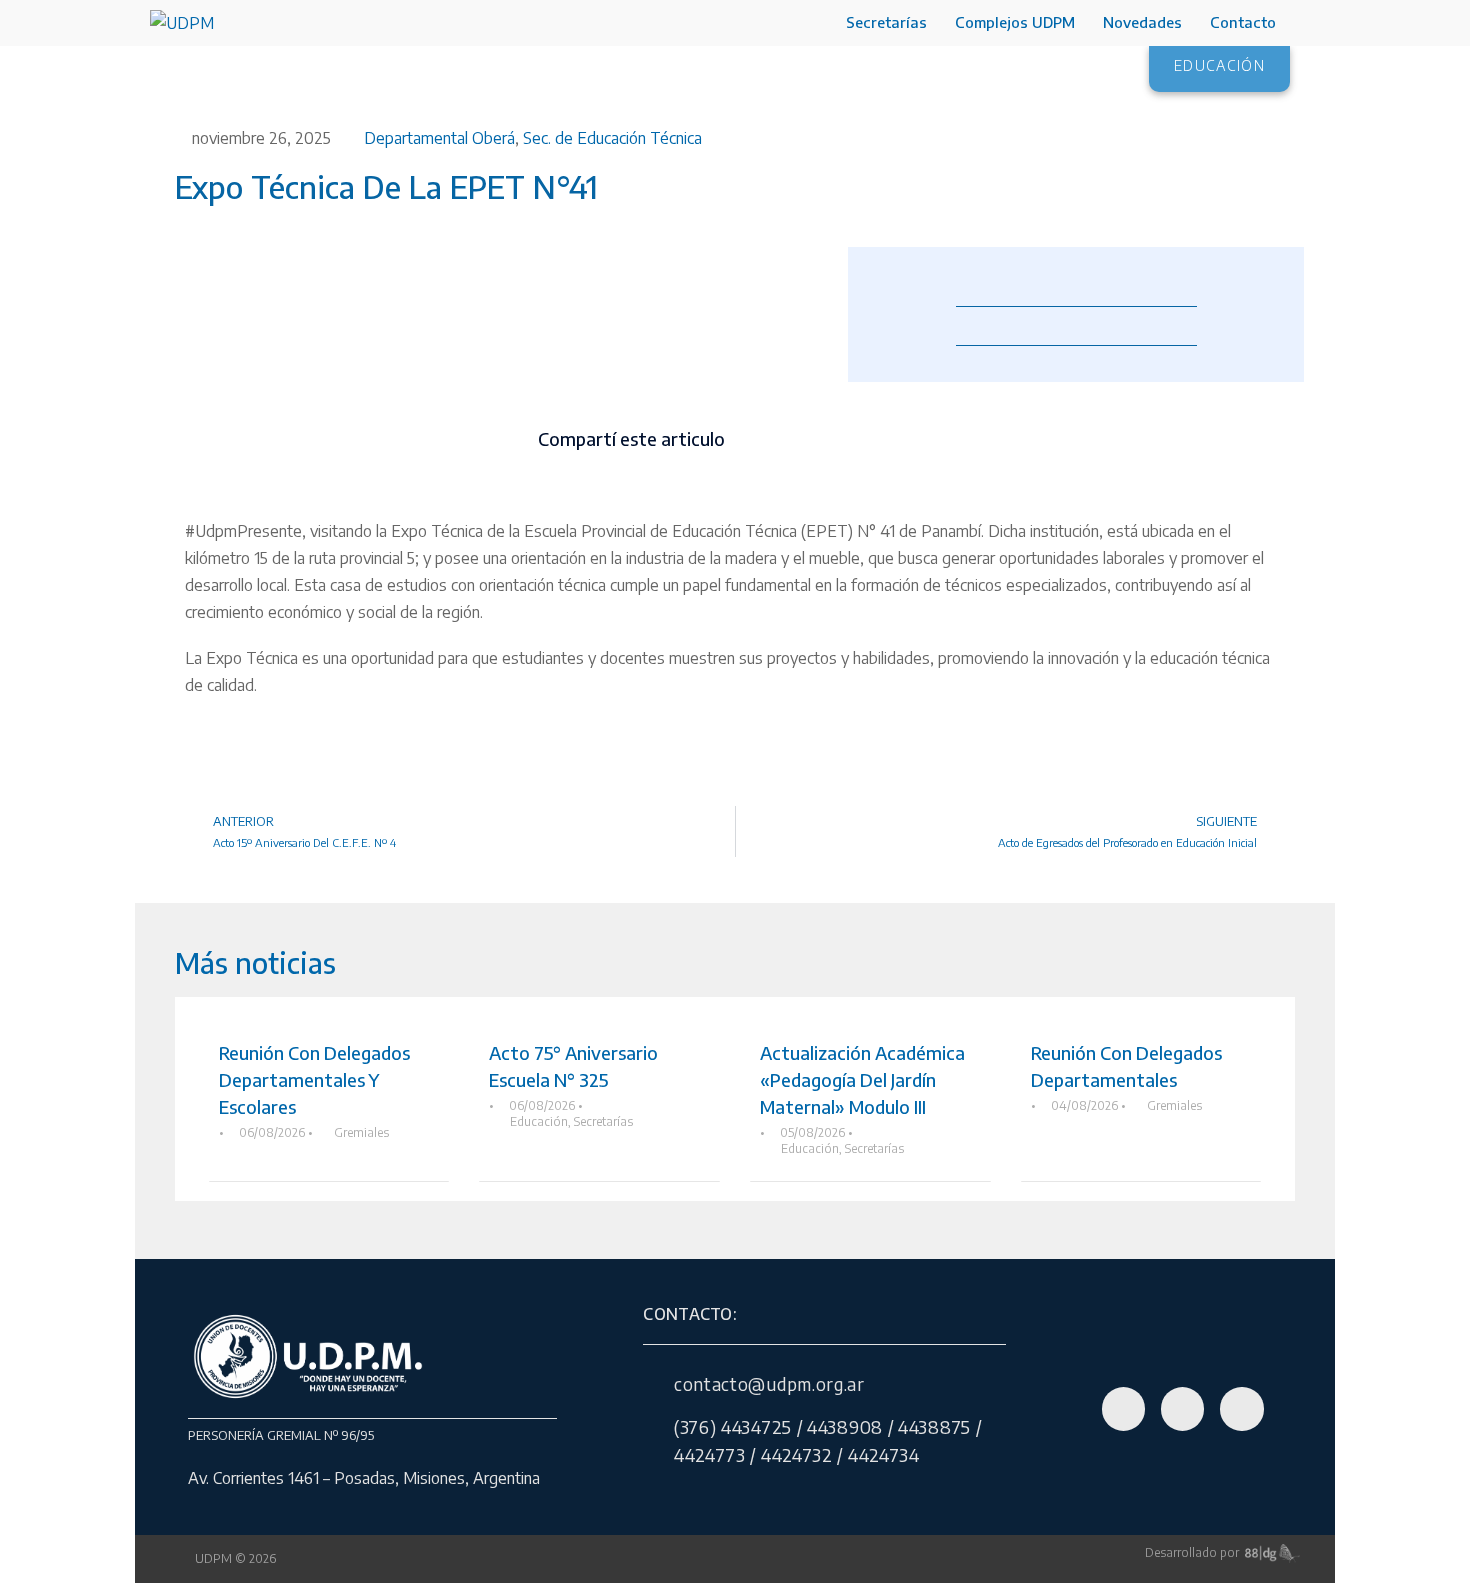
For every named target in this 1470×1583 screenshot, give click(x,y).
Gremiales (361, 1132)
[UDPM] (182, 22)
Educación (539, 1121)
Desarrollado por (1195, 1552)
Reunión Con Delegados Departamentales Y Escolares (314, 1079)
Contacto (1243, 22)
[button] (767, 439)
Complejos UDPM (1015, 22)
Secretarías (886, 22)
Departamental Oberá (439, 138)
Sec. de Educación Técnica (612, 138)
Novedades (1142, 22)
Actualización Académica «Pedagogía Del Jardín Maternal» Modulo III (862, 1079)
